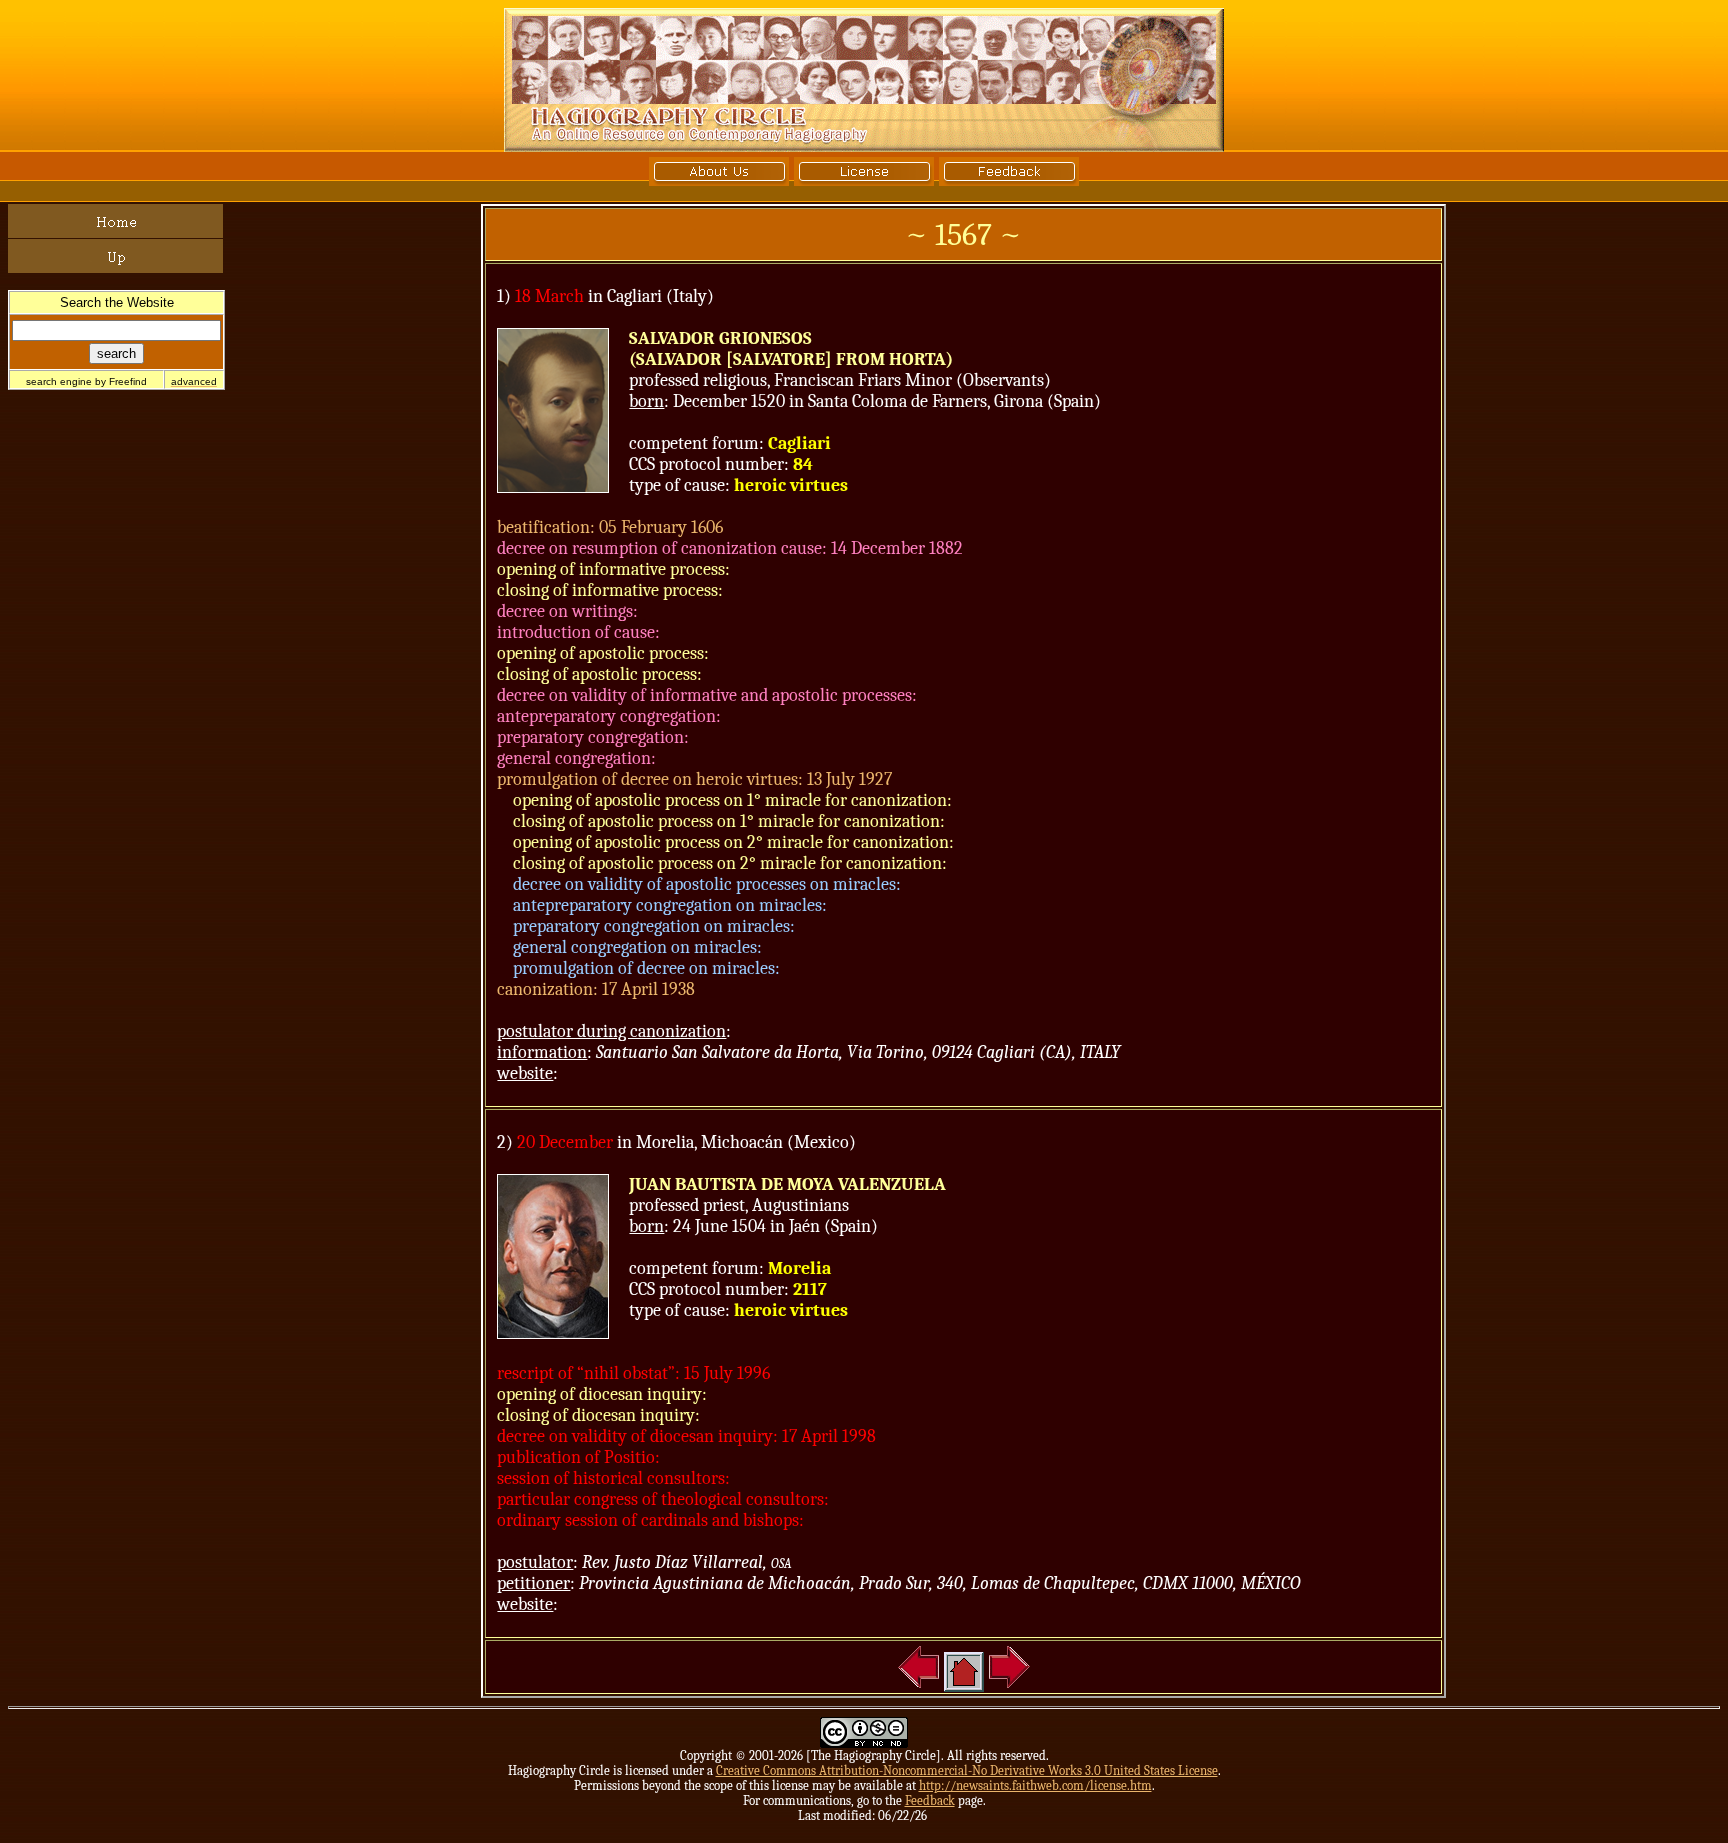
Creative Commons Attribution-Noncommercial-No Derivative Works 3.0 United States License (967, 1770)
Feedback (930, 1800)
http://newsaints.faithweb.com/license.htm (1035, 1785)
